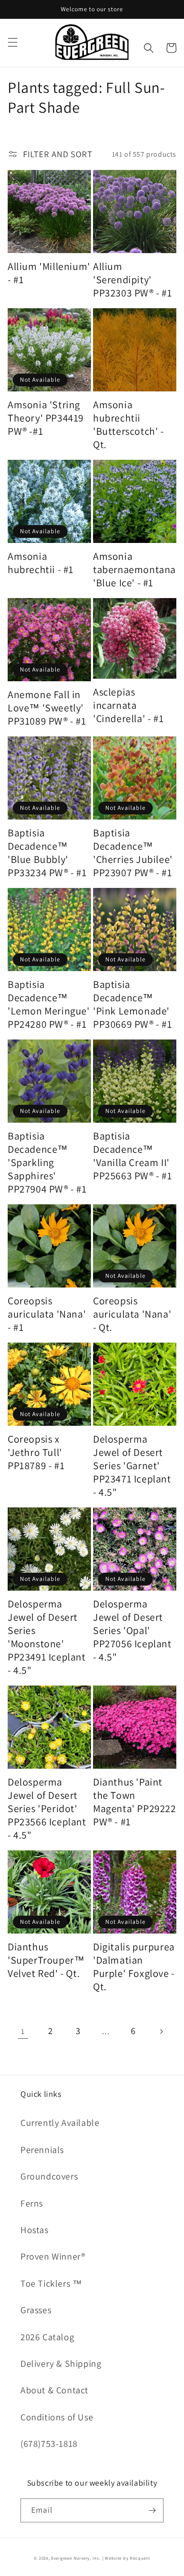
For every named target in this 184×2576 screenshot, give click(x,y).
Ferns (32, 2203)
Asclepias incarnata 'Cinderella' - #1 (128, 705)
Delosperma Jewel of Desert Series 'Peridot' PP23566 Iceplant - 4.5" (47, 1809)
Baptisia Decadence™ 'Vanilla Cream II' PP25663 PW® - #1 (133, 1156)
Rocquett (140, 2558)
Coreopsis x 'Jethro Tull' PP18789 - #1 (36, 1452)
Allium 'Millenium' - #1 (49, 273)
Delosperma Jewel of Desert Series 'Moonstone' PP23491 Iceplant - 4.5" (47, 1637)
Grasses (36, 2310)
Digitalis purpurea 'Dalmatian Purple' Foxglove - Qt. (134, 1967)
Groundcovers (49, 2176)
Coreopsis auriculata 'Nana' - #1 (47, 1314)
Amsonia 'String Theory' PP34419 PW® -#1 (46, 418)
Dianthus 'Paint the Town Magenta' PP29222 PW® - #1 (135, 1802)
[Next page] (161, 2032)
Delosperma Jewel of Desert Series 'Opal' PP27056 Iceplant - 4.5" (132, 1630)
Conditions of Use (57, 2417)
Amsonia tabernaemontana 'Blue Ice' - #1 (134, 569)
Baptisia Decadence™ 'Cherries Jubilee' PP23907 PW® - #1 (133, 853)
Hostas (34, 2230)
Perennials (42, 2150)
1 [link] (23, 2031)
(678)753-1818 (49, 2444)
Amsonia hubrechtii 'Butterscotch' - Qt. (129, 425)
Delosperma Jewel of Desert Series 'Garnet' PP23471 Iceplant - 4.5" (132, 1466)
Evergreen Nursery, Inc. (76, 2558)
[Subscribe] (152, 2510)
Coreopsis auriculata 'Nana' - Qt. (132, 1314)
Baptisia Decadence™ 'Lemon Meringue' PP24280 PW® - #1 (49, 1004)
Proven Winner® (53, 2256)
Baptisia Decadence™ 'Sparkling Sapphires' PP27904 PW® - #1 (47, 1162)
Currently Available (60, 2123)
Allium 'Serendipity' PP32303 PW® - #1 (133, 280)
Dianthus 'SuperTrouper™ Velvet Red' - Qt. (46, 1960)
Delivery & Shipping (61, 2363)
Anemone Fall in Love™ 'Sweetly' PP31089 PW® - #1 (47, 708)
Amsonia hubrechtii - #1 (41, 563)
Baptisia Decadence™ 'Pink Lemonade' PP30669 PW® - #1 (133, 1004)
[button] (13, 42)
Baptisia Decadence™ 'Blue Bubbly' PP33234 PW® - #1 (47, 853)
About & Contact (54, 2390)
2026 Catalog (47, 2337)
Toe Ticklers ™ (51, 2283)
